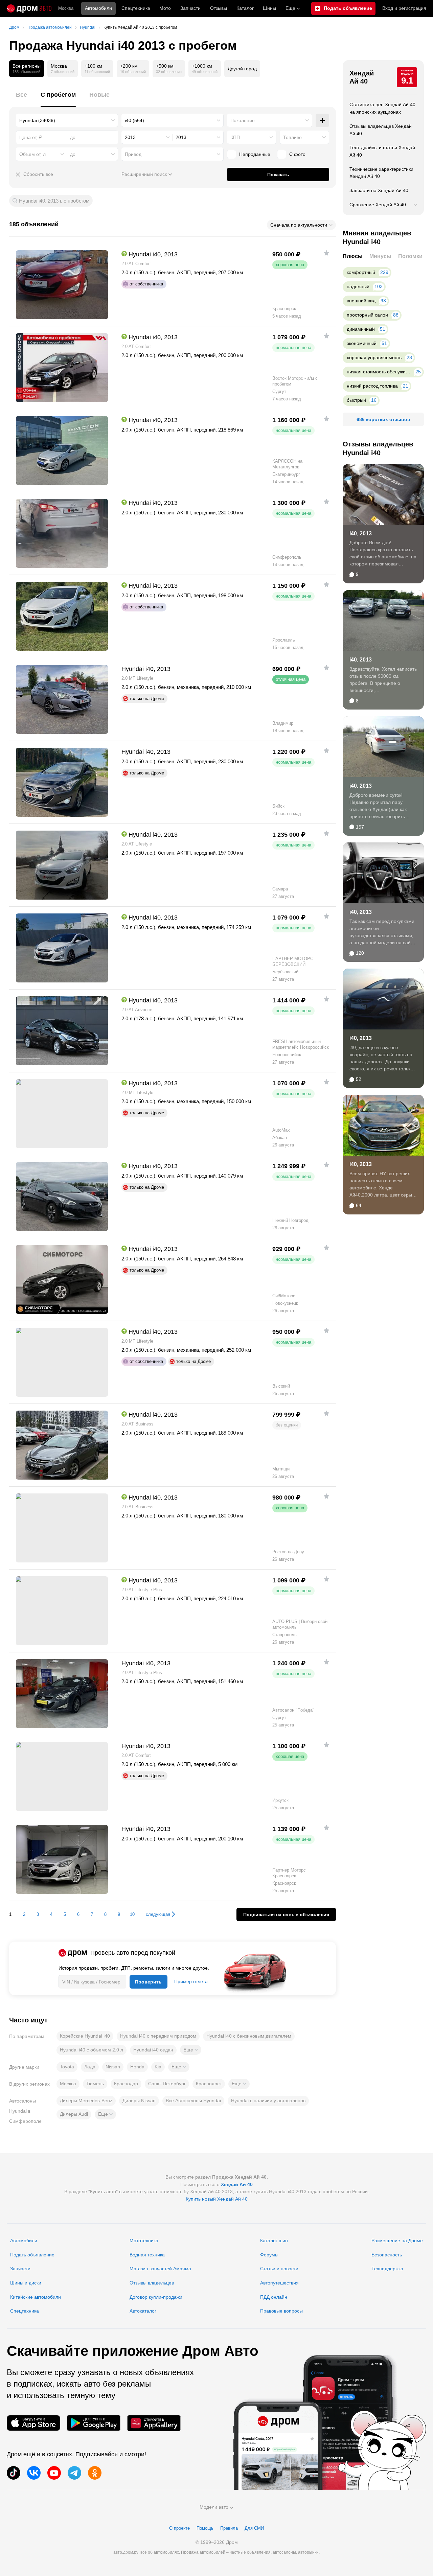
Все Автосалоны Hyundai (193, 2101)
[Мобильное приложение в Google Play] (94, 2423)
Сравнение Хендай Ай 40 (378, 205)
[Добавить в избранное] (326, 253)
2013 (130, 137)
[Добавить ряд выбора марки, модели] (322, 120)
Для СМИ (254, 2528)
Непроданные (255, 154)
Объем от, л (32, 154)
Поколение (243, 120)
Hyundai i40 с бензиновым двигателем (249, 2036)
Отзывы (219, 8)
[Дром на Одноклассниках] (95, 2473)
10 (132, 1914)
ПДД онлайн (274, 2297)
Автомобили (98, 8)
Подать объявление (32, 2255)
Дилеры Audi (74, 2114)
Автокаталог (143, 2311)
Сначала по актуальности (299, 225)
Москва (66, 8)
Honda (137, 2067)
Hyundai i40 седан (153, 2050)
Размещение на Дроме (397, 2241)
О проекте (179, 2528)
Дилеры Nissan (139, 2101)
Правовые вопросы (281, 2311)
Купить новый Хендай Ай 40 (217, 2199)
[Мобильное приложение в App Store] (33, 2423)
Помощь (205, 2528)
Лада (90, 2067)
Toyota (67, 2067)
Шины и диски (26, 2283)
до (73, 154)
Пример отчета (191, 1981)
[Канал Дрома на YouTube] (54, 2473)
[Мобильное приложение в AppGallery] (154, 2423)
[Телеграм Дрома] (74, 2473)
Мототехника (144, 2241)
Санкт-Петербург (167, 2084)
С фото (297, 154)
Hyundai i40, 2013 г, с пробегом (54, 201)
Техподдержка (387, 2269)
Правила (229, 2528)
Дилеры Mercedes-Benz (86, 2101)
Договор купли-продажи (156, 2297)
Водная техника (147, 2255)
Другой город (242, 69)
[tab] (21, 99)
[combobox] (67, 120)
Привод (133, 154)
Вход (404, 8)
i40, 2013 (361, 533)
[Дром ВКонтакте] (34, 2473)
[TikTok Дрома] (14, 2473)
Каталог (245, 8)
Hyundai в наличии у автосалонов (268, 2101)
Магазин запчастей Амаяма (160, 2269)
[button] (191, 2050)
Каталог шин (274, 2241)
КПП (235, 137)
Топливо (292, 137)
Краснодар (126, 2084)
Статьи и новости (279, 2269)
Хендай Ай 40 (362, 77)
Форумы (269, 2255)
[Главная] (29, 8)
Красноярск (209, 2084)
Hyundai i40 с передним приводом (158, 2036)
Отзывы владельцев (152, 2283)
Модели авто (214, 2507)
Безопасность (387, 2255)
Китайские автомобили (36, 2297)
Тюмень (95, 2084)
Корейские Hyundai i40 (85, 2036)
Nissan (113, 2067)
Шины (269, 8)
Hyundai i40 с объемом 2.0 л (92, 2050)
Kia (158, 2067)
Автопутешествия (279, 2283)
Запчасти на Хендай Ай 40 (379, 190)
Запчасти (190, 8)
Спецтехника (25, 2311)
